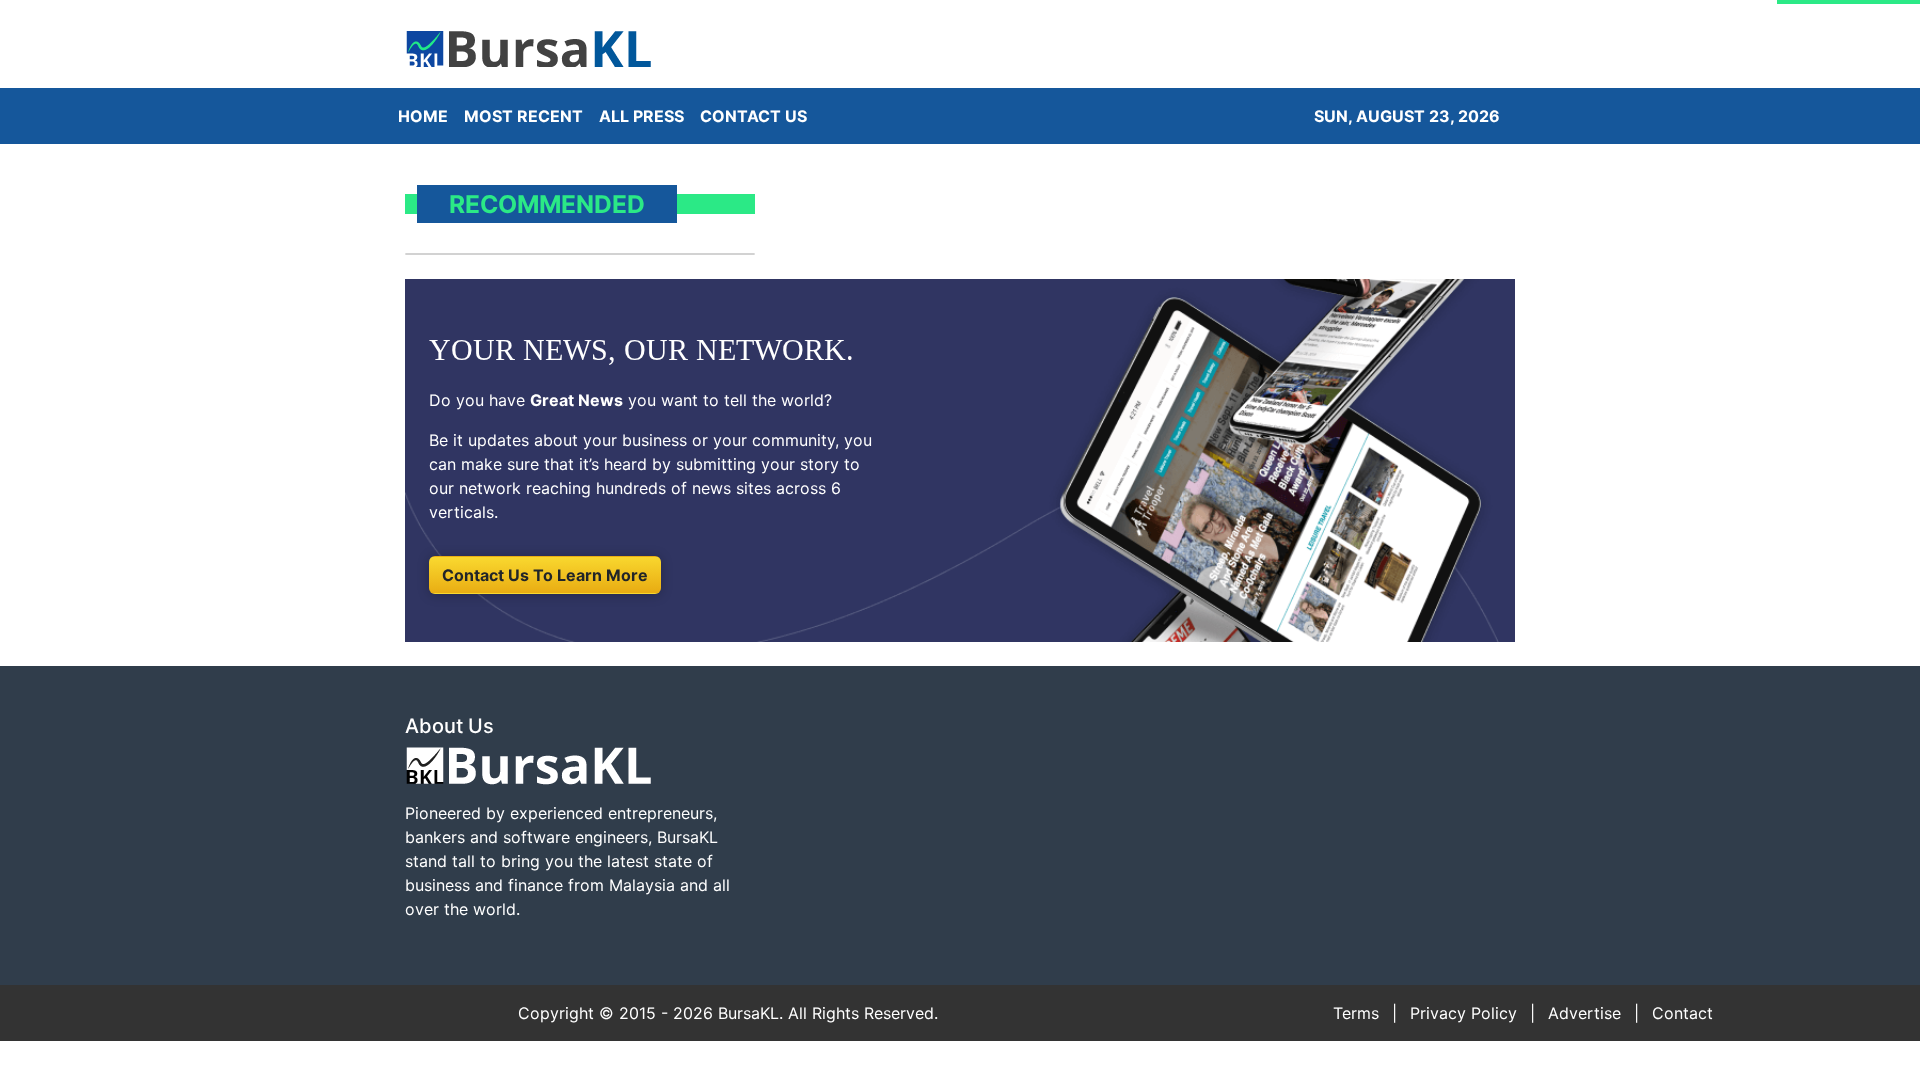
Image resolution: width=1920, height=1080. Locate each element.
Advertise (1584, 1013)
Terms (1356, 1013)
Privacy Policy (1463, 1013)
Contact (1682, 1013)
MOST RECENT (523, 116)
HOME (423, 116)
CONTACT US (753, 116)
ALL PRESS (641, 116)
